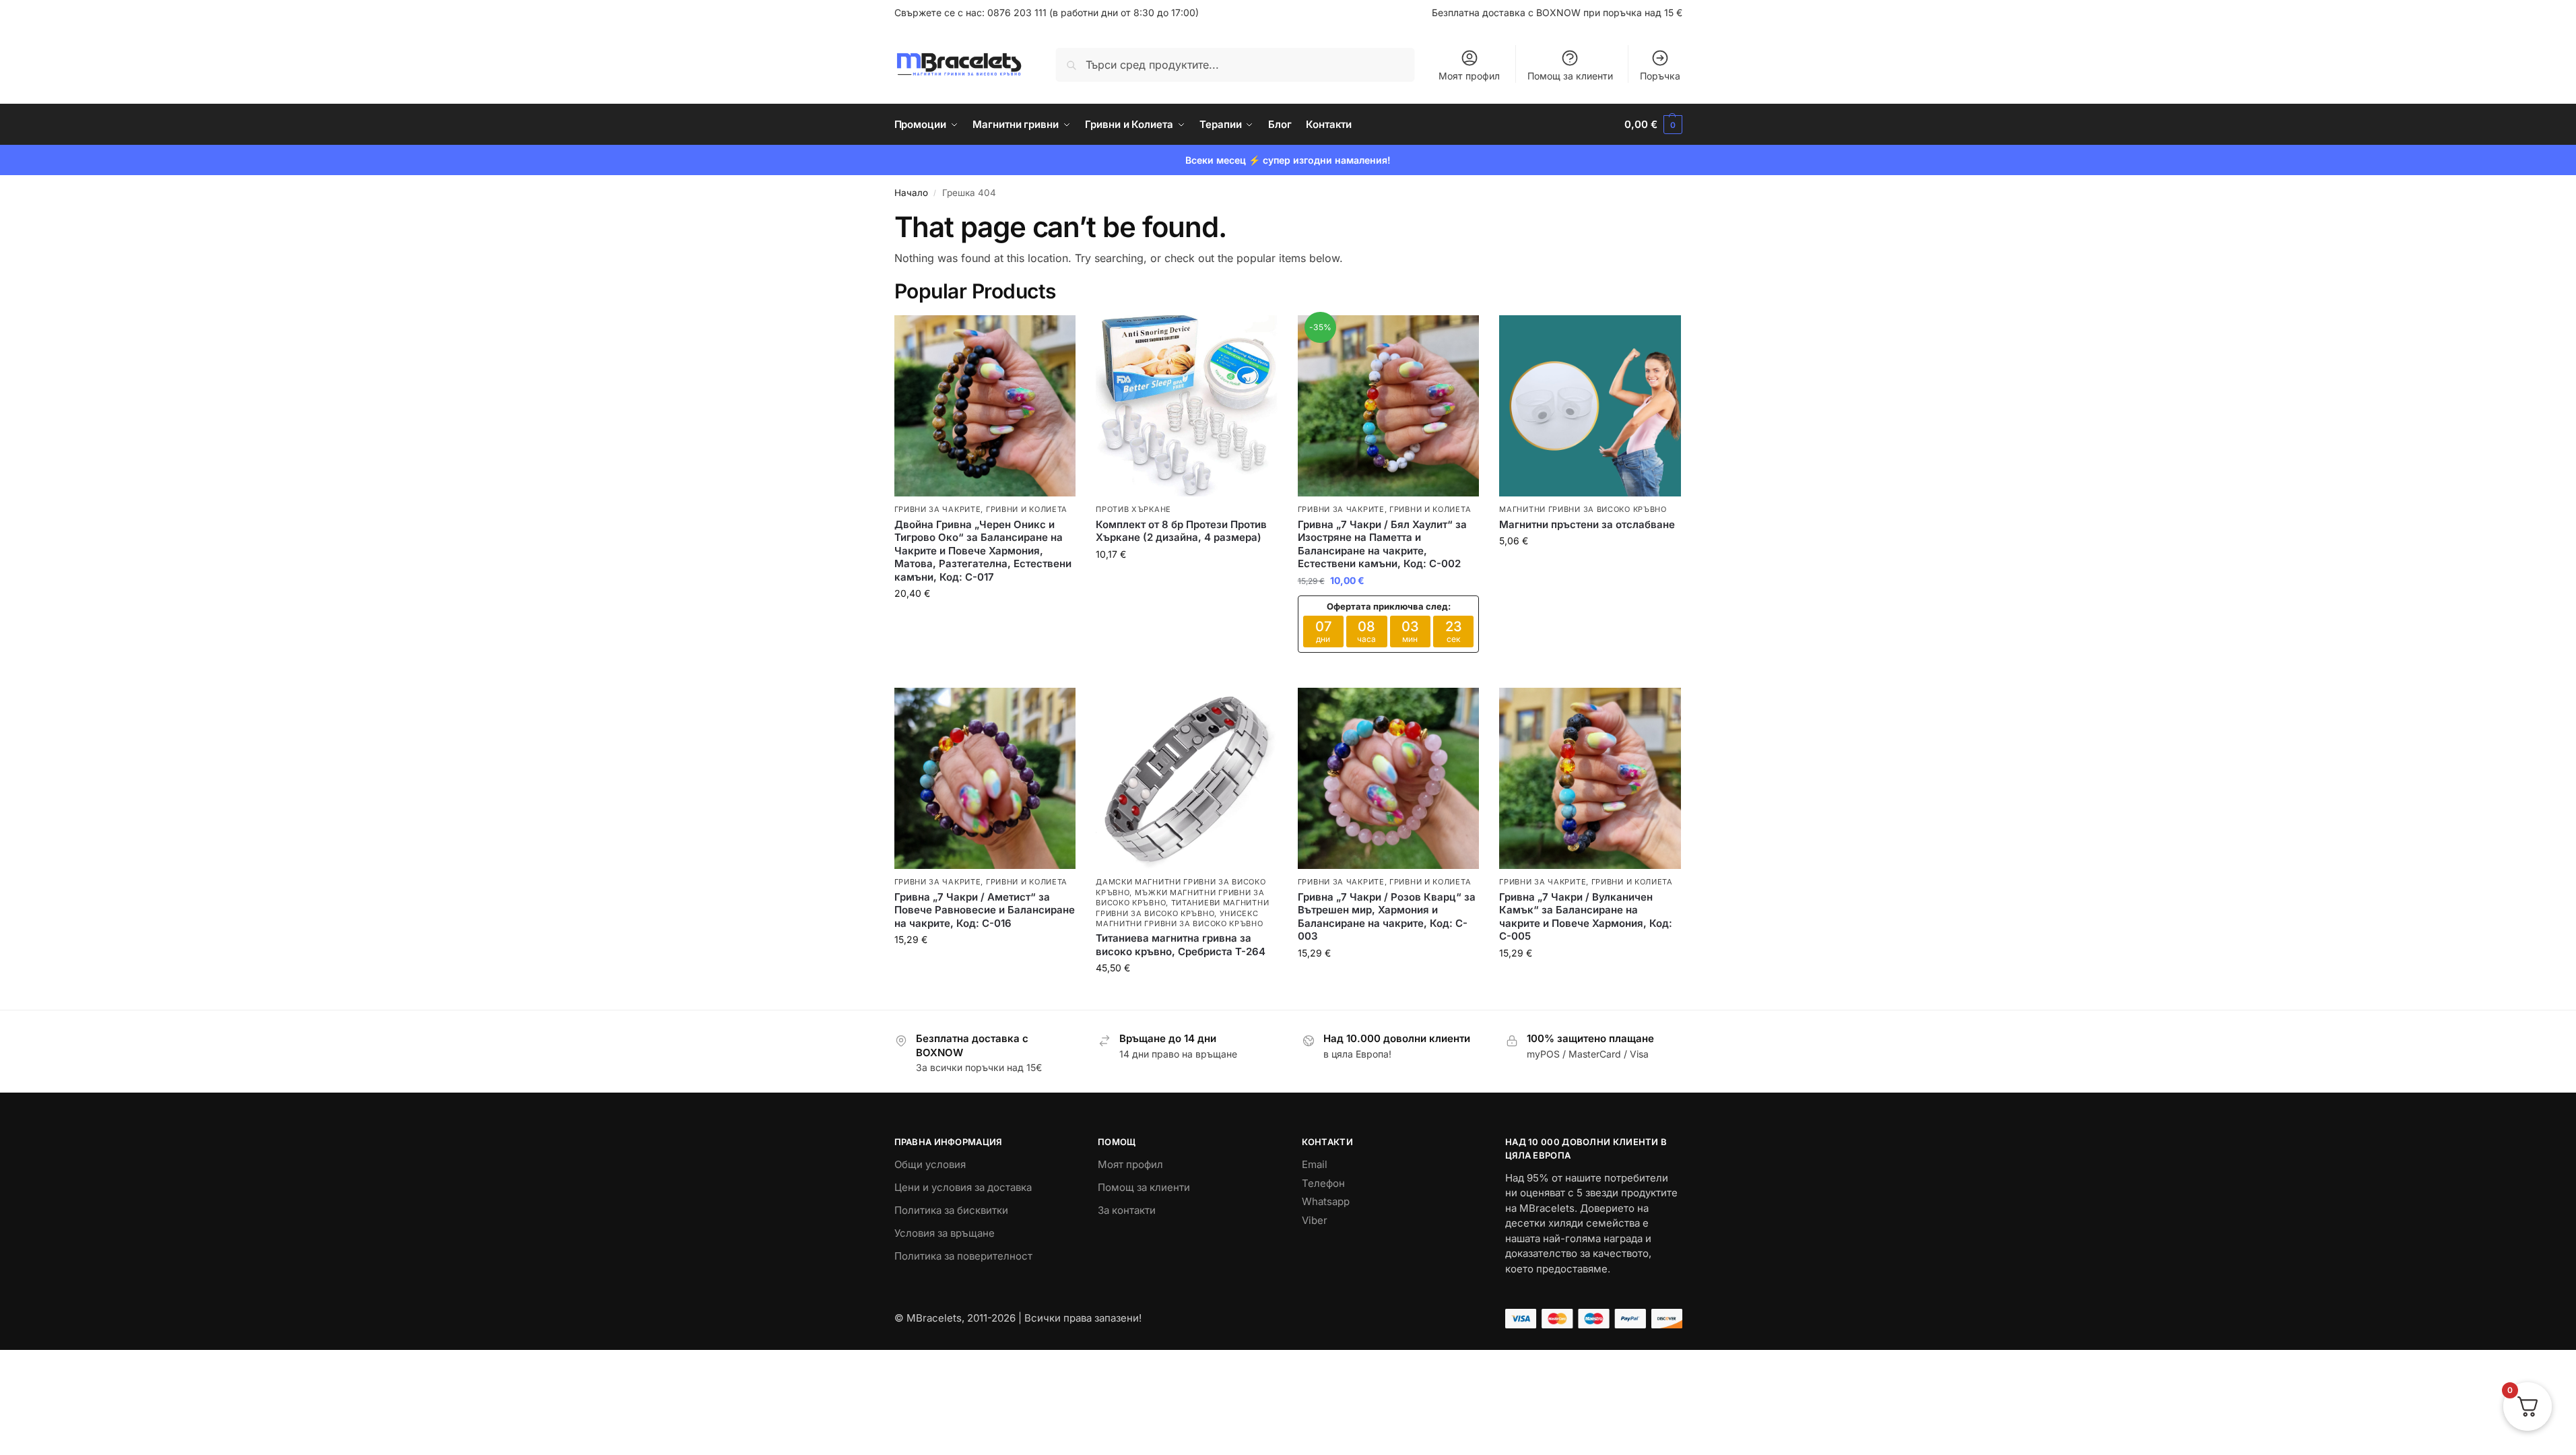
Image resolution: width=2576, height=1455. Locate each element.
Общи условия (930, 1164)
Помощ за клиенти (1570, 76)
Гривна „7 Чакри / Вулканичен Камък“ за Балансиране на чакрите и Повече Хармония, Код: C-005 (1586, 917)
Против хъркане (1133, 509)
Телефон (1323, 1183)
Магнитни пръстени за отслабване (1587, 524)
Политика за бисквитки (951, 1210)
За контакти (1127, 1210)
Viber (1315, 1220)
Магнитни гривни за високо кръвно (1583, 509)
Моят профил (1469, 76)
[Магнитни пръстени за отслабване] (1590, 406)
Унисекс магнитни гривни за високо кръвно (1179, 918)
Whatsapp (1326, 1201)
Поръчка (1660, 76)
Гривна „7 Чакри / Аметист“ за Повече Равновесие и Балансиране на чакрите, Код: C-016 (985, 910)
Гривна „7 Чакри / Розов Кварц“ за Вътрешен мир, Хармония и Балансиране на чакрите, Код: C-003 (1387, 917)
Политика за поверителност (963, 1256)
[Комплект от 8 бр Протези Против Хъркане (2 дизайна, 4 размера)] (1187, 406)
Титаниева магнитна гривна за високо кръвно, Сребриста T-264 (1181, 945)
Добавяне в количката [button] (985, 621)
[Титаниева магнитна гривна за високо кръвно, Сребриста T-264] (1187, 779)
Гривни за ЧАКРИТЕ (938, 509)
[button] (1653, 125)
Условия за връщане (945, 1233)
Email (1315, 1164)
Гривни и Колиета (1027, 509)
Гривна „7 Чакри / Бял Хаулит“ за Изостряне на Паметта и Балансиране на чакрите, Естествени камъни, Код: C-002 (1382, 544)
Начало (911, 193)
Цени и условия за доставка (963, 1187)
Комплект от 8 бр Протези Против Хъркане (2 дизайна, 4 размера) (1181, 531)
